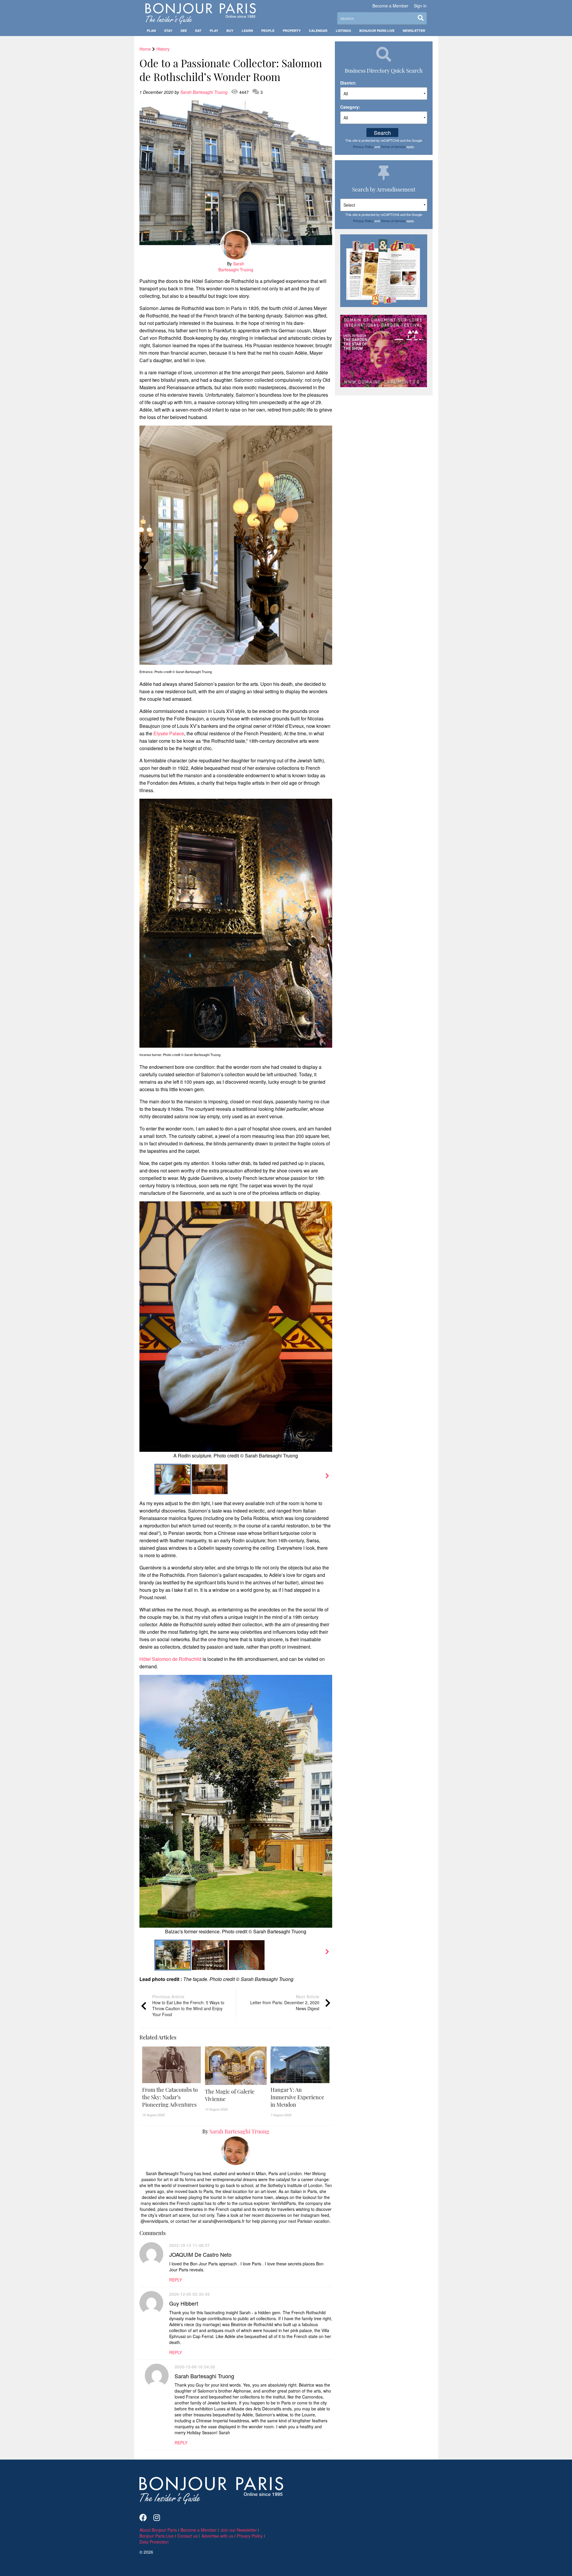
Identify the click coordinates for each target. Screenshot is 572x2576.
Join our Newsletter (239, 2530)
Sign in (420, 6)
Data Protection (154, 2542)
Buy (230, 31)
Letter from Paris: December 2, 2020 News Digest (285, 2002)
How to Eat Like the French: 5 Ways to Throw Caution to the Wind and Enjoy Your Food (188, 2005)
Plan (151, 31)
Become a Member (390, 6)
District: (348, 83)
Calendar (318, 31)
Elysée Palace (169, 733)
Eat (198, 31)
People (268, 31)
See (184, 31)
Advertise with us (217, 2536)
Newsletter (414, 31)
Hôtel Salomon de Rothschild (170, 1659)
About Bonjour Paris (158, 2530)
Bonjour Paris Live (377, 31)
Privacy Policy (363, 147)
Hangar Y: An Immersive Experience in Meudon (297, 2097)
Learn (247, 31)
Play (214, 31)
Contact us (187, 2536)
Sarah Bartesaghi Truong (205, 92)
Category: (350, 107)
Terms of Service (393, 147)
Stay (168, 31)
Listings (343, 31)
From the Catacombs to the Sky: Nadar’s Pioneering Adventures (170, 2097)
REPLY (176, 2280)
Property (292, 31)
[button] (172, 2097)
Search (382, 133)
